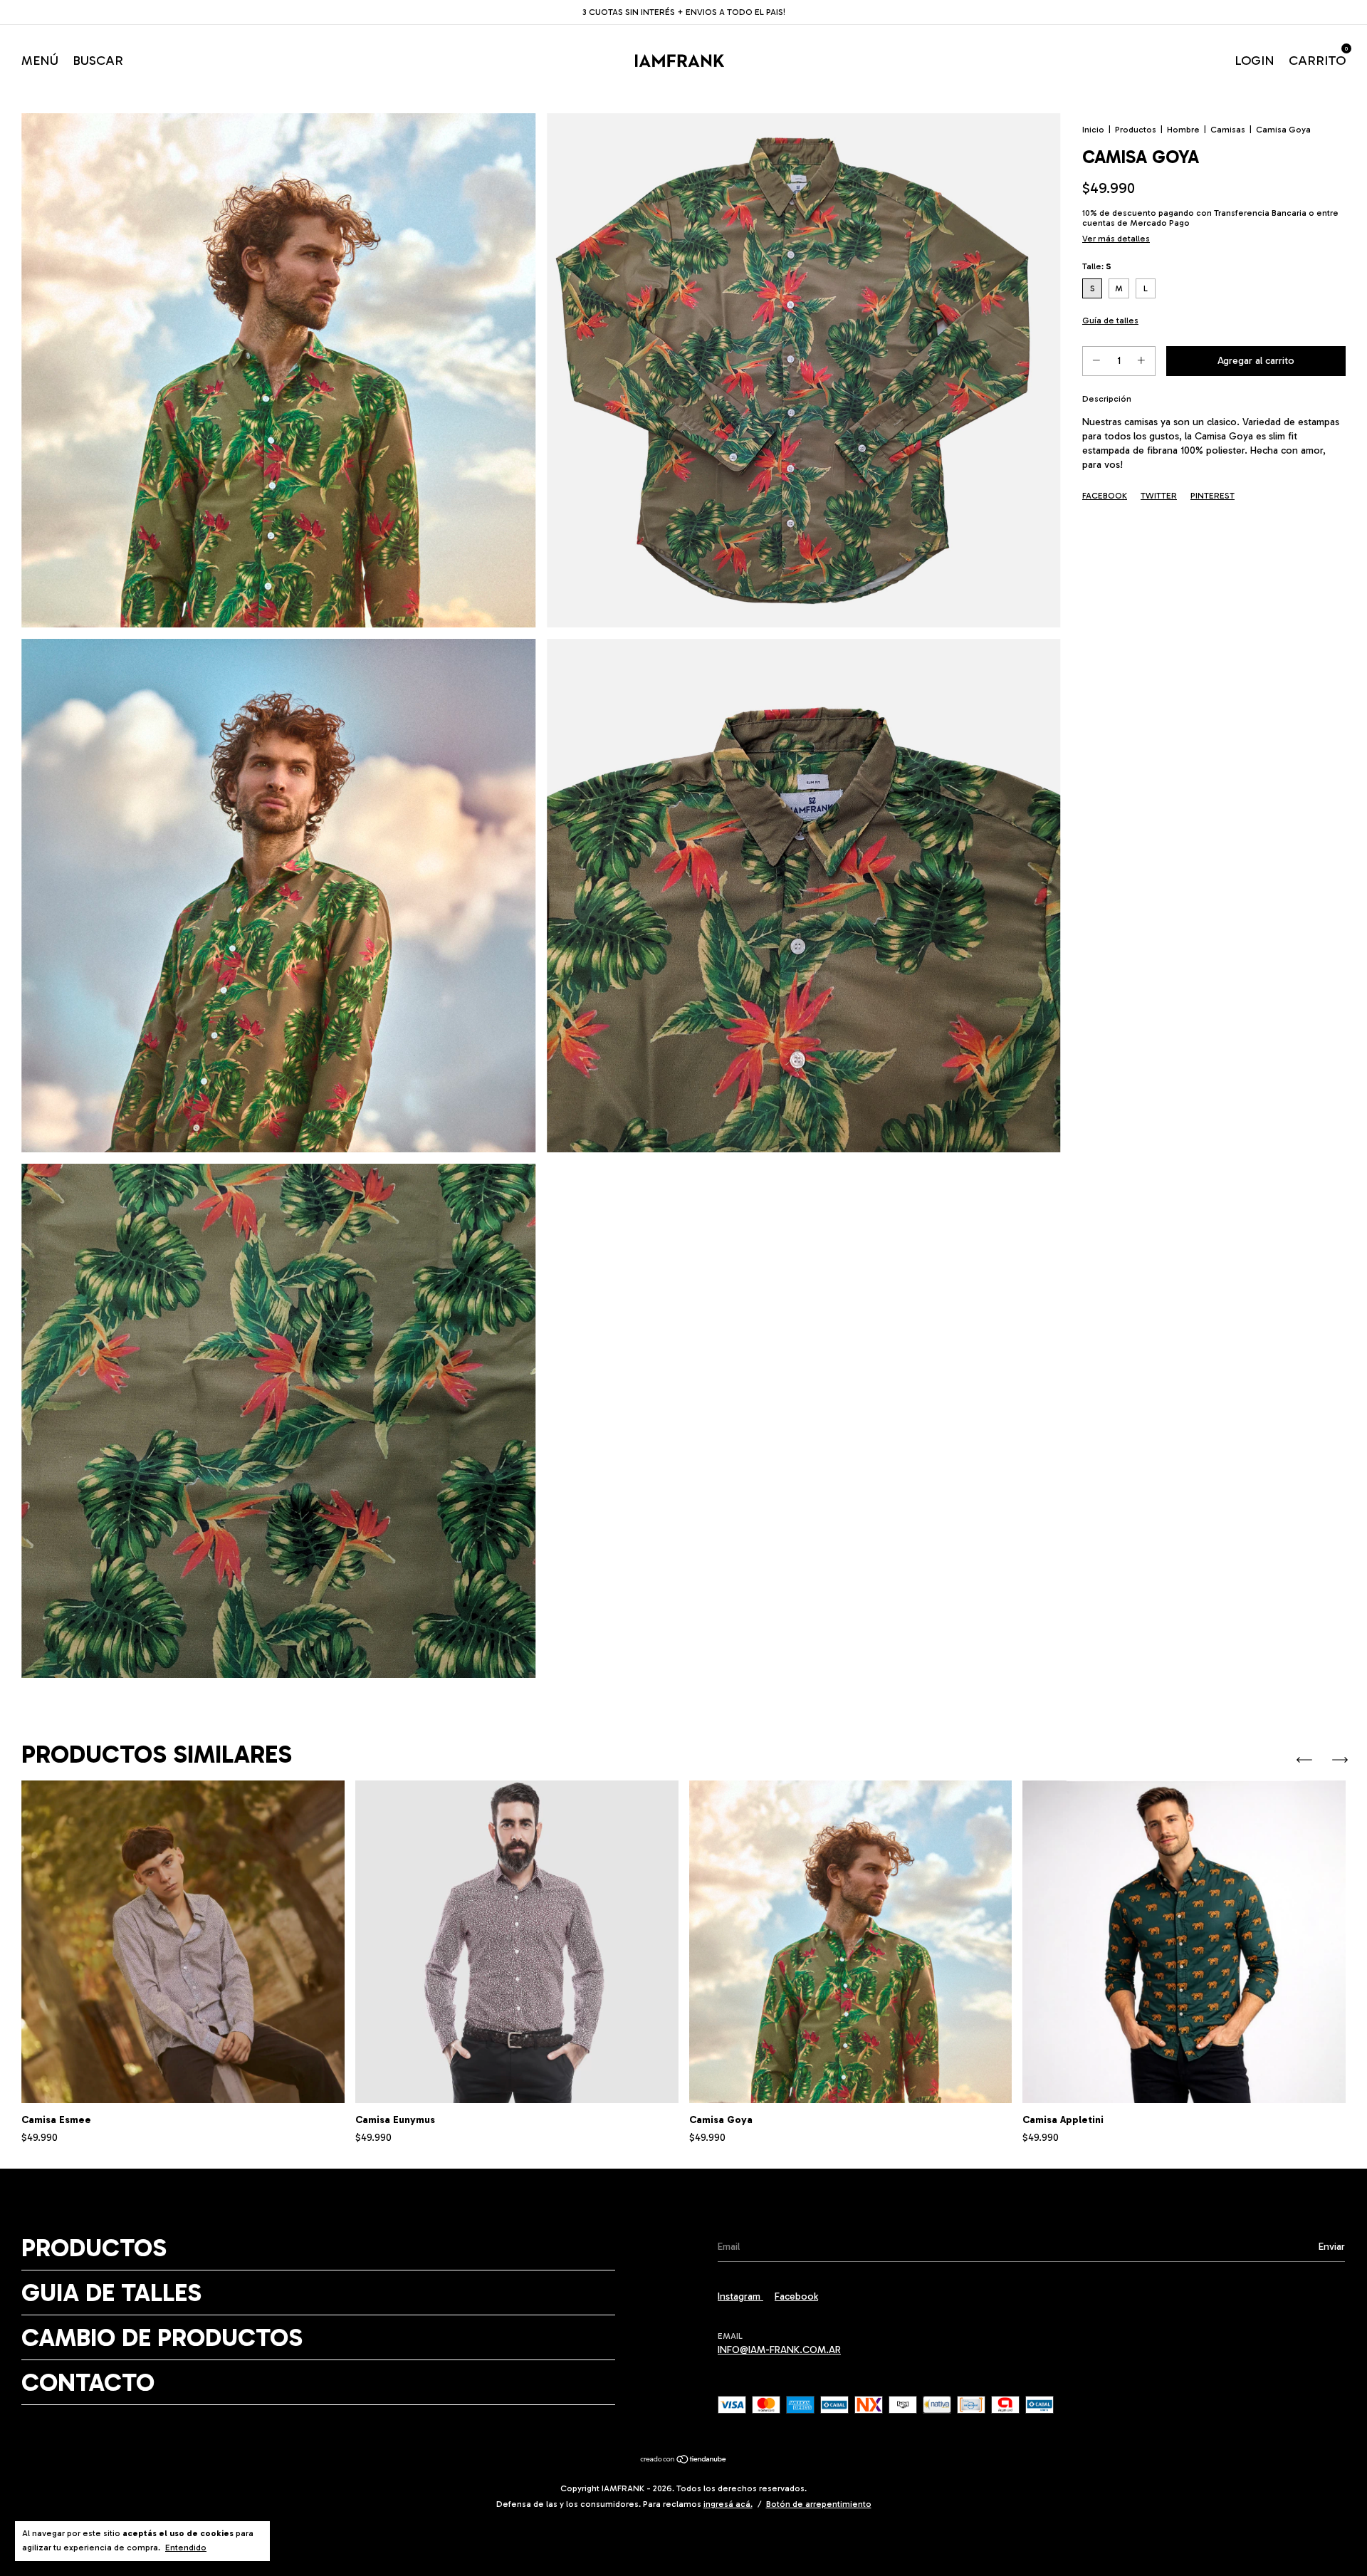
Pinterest (1213, 496)
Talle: (1097, 266)
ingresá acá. (728, 2504)
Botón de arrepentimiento (819, 2504)
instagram (740, 2296)
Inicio (1093, 130)
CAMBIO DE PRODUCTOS (162, 2337)
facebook (796, 2296)
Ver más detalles (1116, 239)
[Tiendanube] (684, 2461)
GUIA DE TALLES (111, 2293)
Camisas (1228, 130)
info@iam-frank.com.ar (779, 2350)
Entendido (186, 2548)
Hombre (1183, 130)
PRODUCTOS (94, 2248)
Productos (1136, 130)
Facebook (1105, 496)
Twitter (1159, 496)
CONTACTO (88, 2382)
